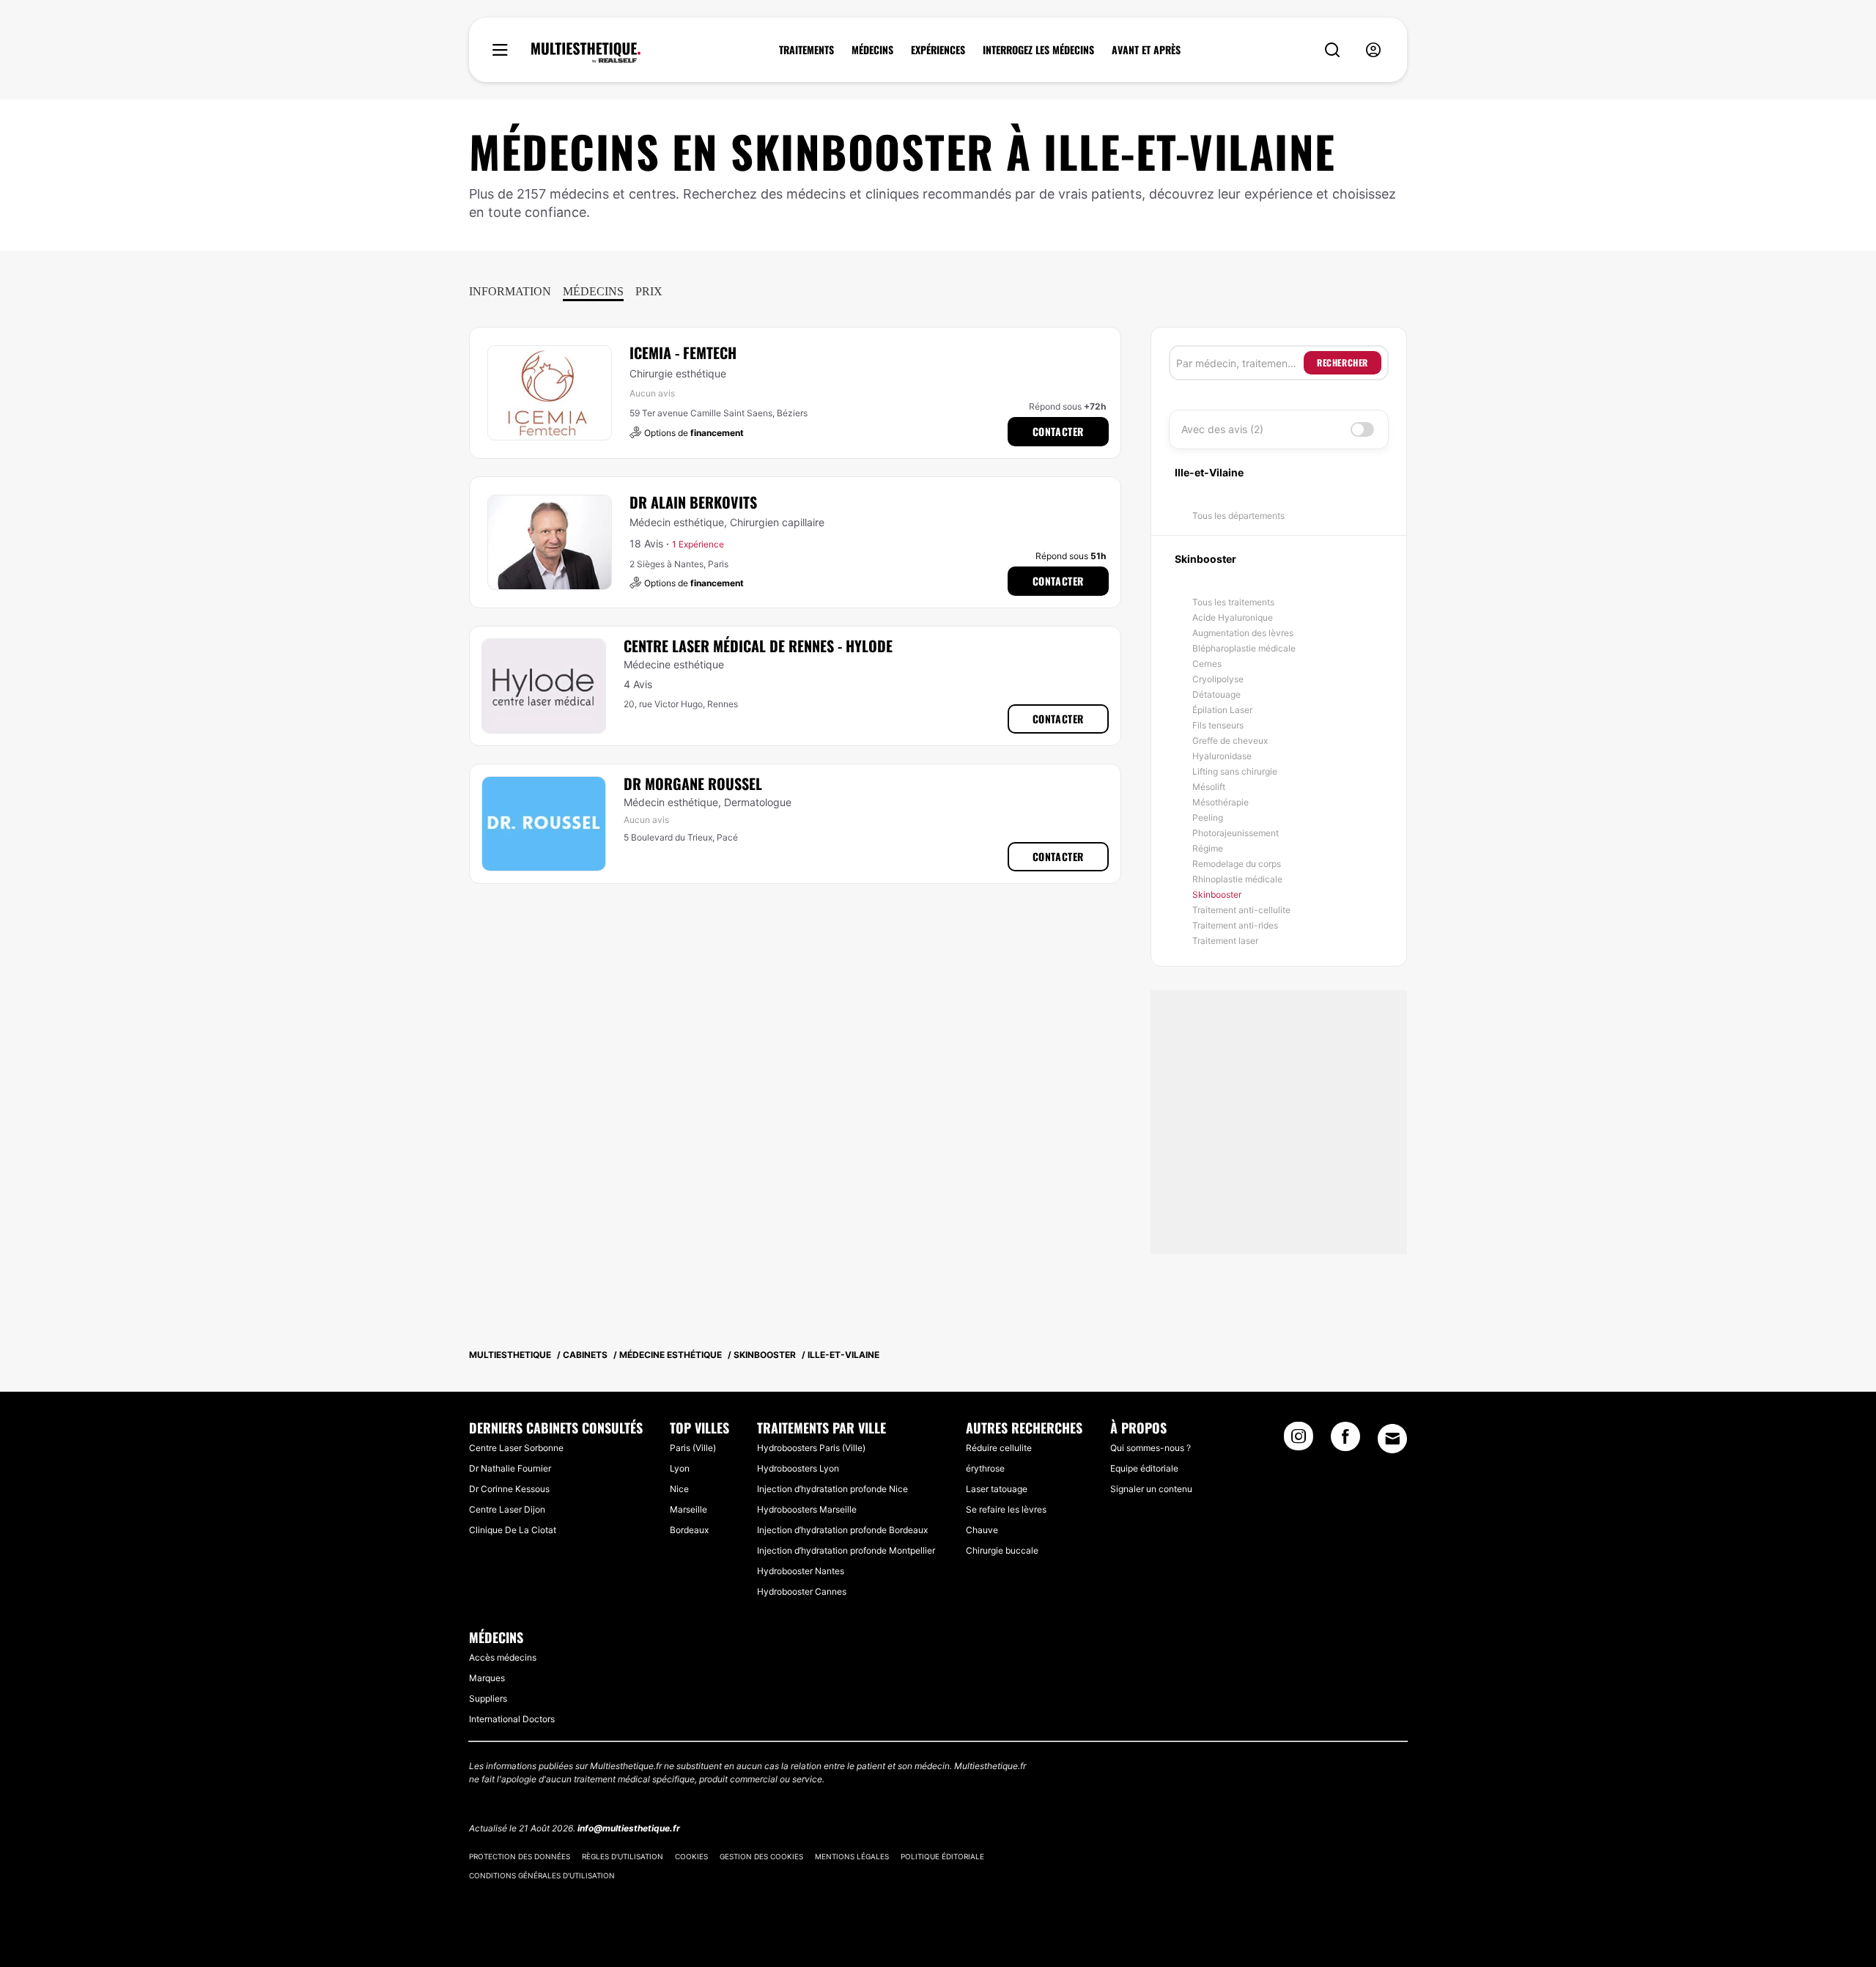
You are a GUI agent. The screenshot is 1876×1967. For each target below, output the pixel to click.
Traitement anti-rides (1235, 925)
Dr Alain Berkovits (693, 502)
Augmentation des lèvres (1243, 633)
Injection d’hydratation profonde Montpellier (846, 1550)
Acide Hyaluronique (1233, 617)
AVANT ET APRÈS (1146, 50)
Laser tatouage (997, 1489)
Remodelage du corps (1237, 864)
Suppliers (488, 1698)
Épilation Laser (1222, 710)
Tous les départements (1238, 516)
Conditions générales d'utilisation (542, 1875)
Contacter (1058, 431)
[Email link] (1392, 1439)
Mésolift (1209, 787)
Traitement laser (1225, 941)
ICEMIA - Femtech (683, 353)
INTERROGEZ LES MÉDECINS (1038, 50)
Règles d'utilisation (623, 1856)
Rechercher (1343, 362)
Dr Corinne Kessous (509, 1489)
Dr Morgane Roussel (693, 783)
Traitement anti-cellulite (1241, 910)
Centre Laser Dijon (507, 1509)
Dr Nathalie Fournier (510, 1468)
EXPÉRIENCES (938, 50)
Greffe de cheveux (1230, 741)
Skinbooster (1217, 894)
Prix (649, 291)
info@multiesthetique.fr (629, 1828)
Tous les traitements (1233, 602)
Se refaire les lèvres (1006, 1509)
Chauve (982, 1530)
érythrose (985, 1468)
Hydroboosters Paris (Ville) (811, 1448)
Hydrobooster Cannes (802, 1591)
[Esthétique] (586, 53)
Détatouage (1216, 694)
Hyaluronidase (1222, 756)
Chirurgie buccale (1002, 1550)
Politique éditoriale (942, 1856)
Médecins (593, 291)
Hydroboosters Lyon (798, 1468)
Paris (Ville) (693, 1448)
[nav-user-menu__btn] (1373, 50)
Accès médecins (503, 1657)
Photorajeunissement (1236, 833)
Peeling (1208, 818)
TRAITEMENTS (806, 50)
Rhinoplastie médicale (1237, 879)
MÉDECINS (872, 50)
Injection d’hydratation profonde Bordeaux (842, 1530)
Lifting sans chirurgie (1235, 771)
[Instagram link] (1299, 1441)
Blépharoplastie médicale (1244, 648)
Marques (487, 1678)
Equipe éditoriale (1144, 1468)
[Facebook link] (1345, 1441)
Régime (1208, 848)
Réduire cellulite (999, 1448)
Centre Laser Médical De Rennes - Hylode (758, 646)
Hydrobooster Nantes (801, 1571)
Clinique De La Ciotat (513, 1530)
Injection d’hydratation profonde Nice (832, 1489)
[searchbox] (1240, 363)
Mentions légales (852, 1856)
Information (510, 291)
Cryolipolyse (1218, 679)
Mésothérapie (1220, 802)
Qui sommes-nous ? (1151, 1448)
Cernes (1207, 664)
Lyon (680, 1468)
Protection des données (520, 1856)
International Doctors (512, 1719)
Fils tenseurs (1218, 725)
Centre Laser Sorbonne (516, 1448)
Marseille (688, 1509)
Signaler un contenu (1151, 1489)
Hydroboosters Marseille (807, 1509)
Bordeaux (689, 1530)
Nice (679, 1489)
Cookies (691, 1856)
